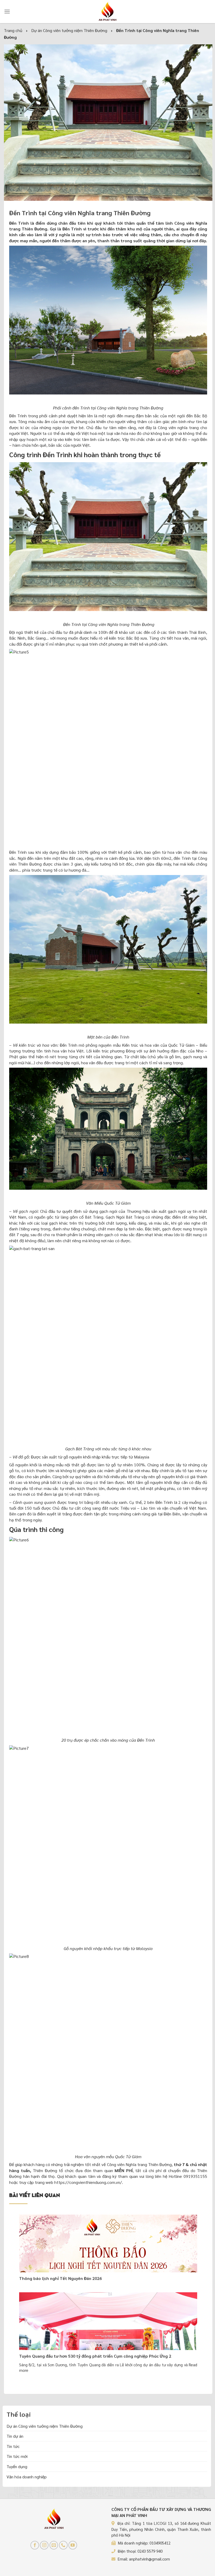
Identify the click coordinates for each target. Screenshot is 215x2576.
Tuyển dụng (17, 2466)
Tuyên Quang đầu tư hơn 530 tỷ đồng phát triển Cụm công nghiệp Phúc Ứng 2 (95, 2356)
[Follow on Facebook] (35, 2545)
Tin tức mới (17, 2456)
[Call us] (63, 2545)
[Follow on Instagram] (44, 2545)
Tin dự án (15, 2436)
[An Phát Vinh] (107, 12)
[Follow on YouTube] (73, 2545)
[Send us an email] (54, 2545)
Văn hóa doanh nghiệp (27, 2477)
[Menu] (7, 11)
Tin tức (13, 2446)
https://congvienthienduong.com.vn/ (88, 2182)
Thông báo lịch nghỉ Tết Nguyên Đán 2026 (60, 2278)
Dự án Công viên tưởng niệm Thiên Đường (45, 2426)
